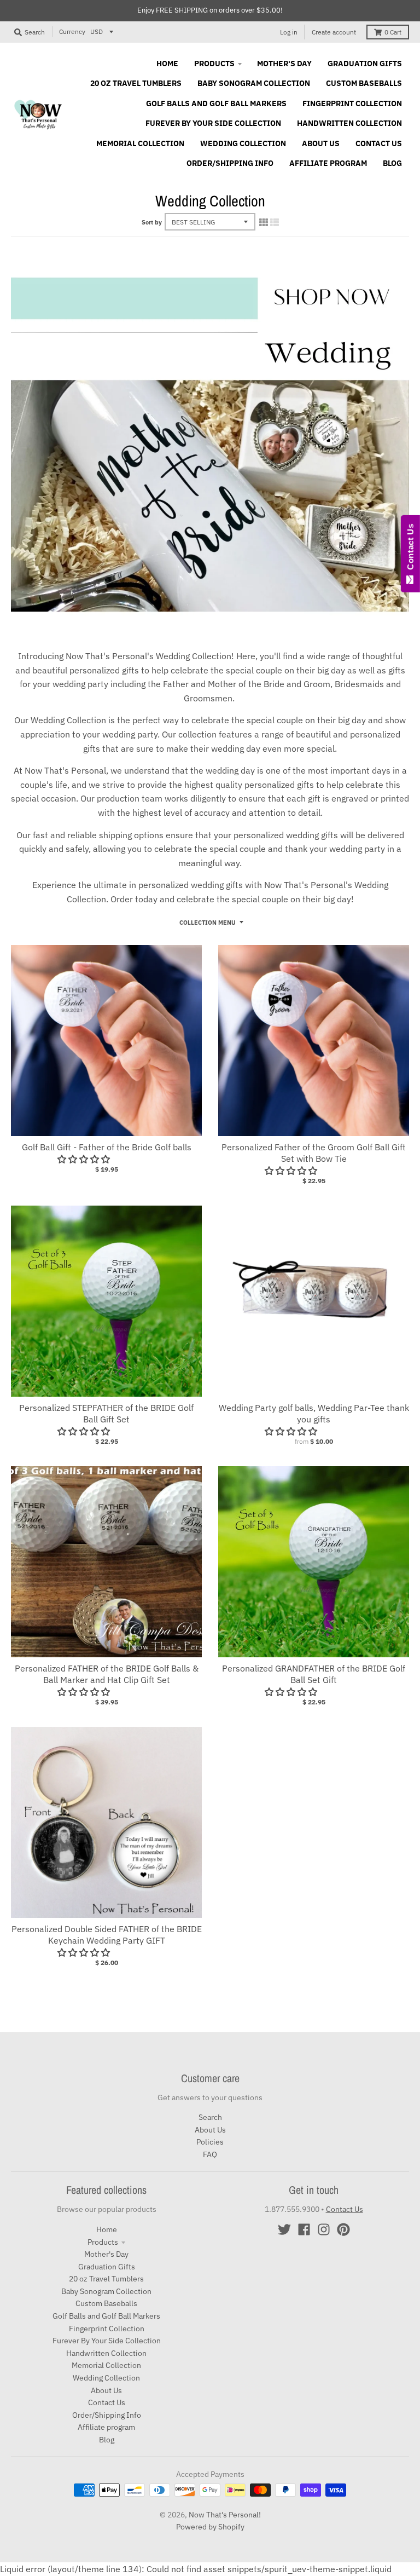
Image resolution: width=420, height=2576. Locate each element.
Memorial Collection (106, 2365)
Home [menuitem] (167, 64)
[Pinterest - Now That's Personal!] (343, 2229)
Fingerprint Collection (107, 2329)
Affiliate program (106, 2427)
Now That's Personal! (225, 2515)
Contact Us (107, 2402)
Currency (72, 31)
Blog (107, 2440)
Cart (393, 32)
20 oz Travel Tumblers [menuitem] (136, 83)
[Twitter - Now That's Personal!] (284, 2229)
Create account (334, 32)
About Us (210, 2130)
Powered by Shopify (210, 2527)
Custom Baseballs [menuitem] (364, 83)
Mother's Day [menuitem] (284, 64)
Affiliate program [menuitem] (328, 163)
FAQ (210, 2154)
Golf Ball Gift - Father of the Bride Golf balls (107, 1147)
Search (210, 2117)
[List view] (275, 222)
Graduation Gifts (107, 2267)
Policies (210, 2142)
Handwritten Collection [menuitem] (349, 123)
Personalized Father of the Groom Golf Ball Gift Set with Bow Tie (314, 1153)
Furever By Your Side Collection (107, 2341)
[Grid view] (264, 222)
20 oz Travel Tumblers (106, 2279)
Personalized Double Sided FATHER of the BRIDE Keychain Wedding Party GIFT (107, 1935)
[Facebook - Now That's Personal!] (304, 2229)
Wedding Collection (106, 2378)
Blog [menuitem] (392, 163)
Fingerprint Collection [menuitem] (352, 103)
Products (103, 2242)
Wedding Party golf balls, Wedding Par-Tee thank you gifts (314, 1413)
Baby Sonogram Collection (106, 2291)
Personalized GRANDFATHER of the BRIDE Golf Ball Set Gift (314, 1674)
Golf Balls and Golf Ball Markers (106, 2316)
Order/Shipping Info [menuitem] (230, 163)
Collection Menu (208, 923)
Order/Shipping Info (107, 2415)
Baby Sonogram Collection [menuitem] (254, 83)
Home (107, 2229)
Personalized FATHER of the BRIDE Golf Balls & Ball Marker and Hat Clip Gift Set (107, 1674)
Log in (289, 32)
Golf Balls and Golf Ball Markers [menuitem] (216, 103)
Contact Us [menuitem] (379, 143)
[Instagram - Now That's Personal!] (324, 2229)
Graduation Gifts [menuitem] (365, 64)
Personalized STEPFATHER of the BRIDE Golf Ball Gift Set (106, 1413)
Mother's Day (106, 2254)
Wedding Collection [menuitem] (243, 143)
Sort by (152, 222)
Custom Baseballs (106, 2303)
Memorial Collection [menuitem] (140, 143)
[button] (292, 1431)
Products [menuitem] (214, 64)
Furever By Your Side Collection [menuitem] (213, 123)
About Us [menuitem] (321, 143)
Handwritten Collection (106, 2353)
